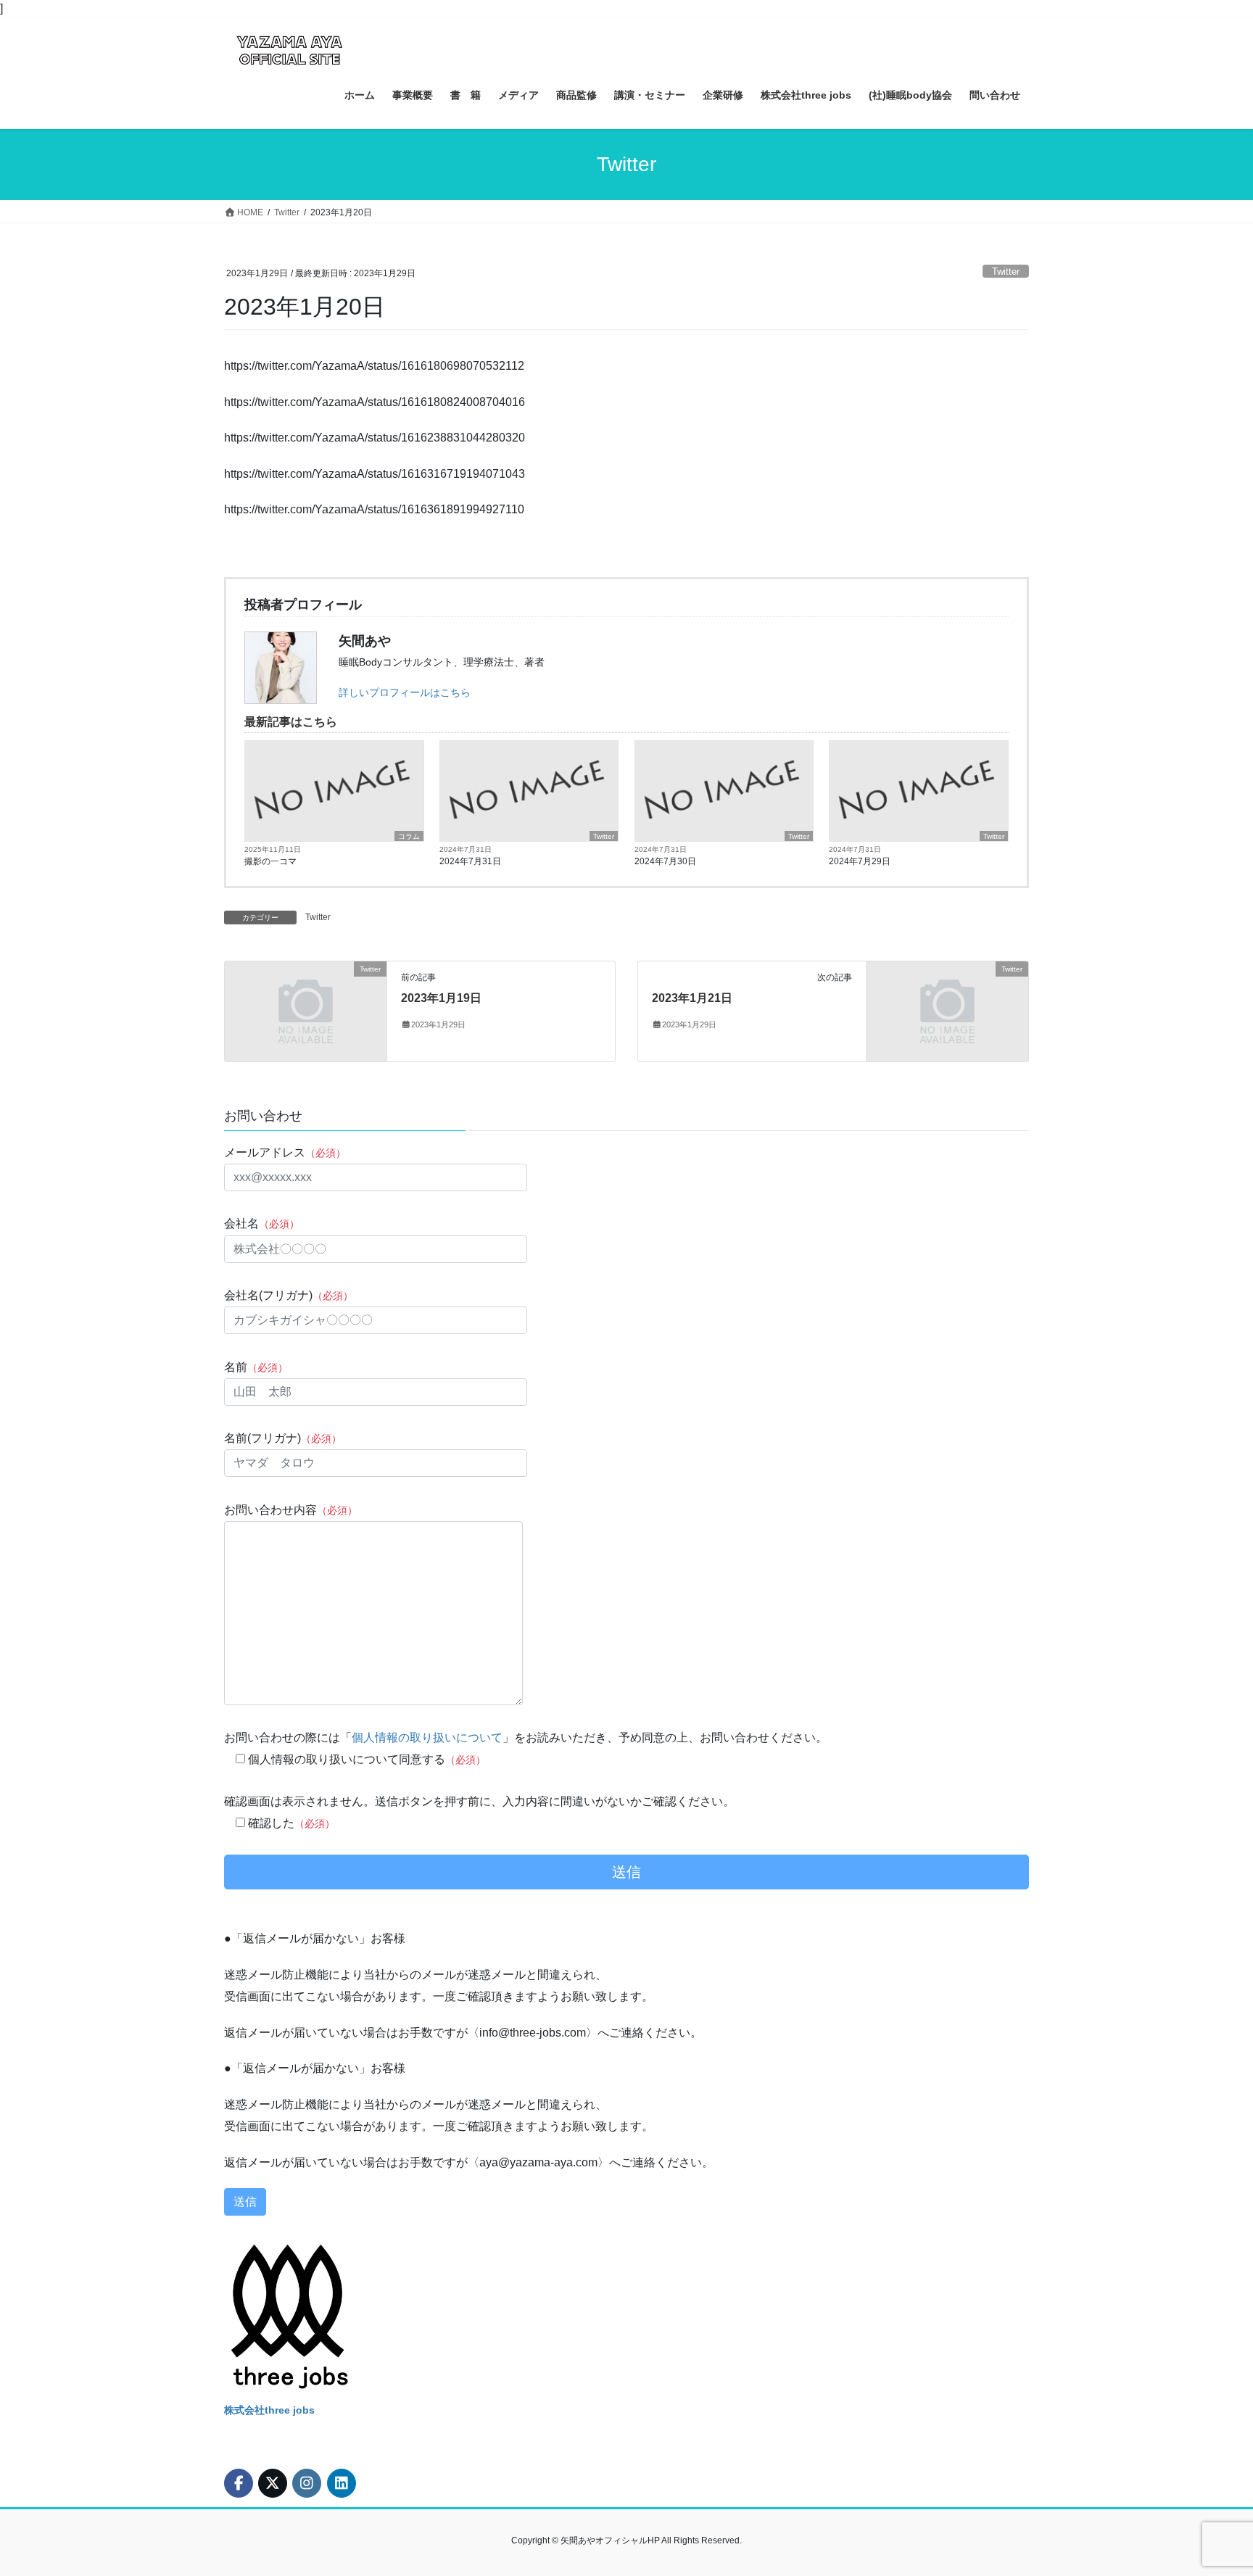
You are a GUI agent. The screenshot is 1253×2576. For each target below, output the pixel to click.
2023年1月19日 (441, 998)
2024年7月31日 (470, 861)
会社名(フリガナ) (289, 1295)
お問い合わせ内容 (291, 1510)
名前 (256, 1367)
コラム (409, 836)
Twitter (1006, 272)
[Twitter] (306, 1010)
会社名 (262, 1223)
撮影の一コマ (270, 861)
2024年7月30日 (665, 861)
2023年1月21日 (692, 998)
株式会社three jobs (269, 2410)
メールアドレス (285, 1152)
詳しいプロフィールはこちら (405, 692)
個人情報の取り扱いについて (427, 1738)
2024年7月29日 (860, 861)
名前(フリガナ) (283, 1438)
